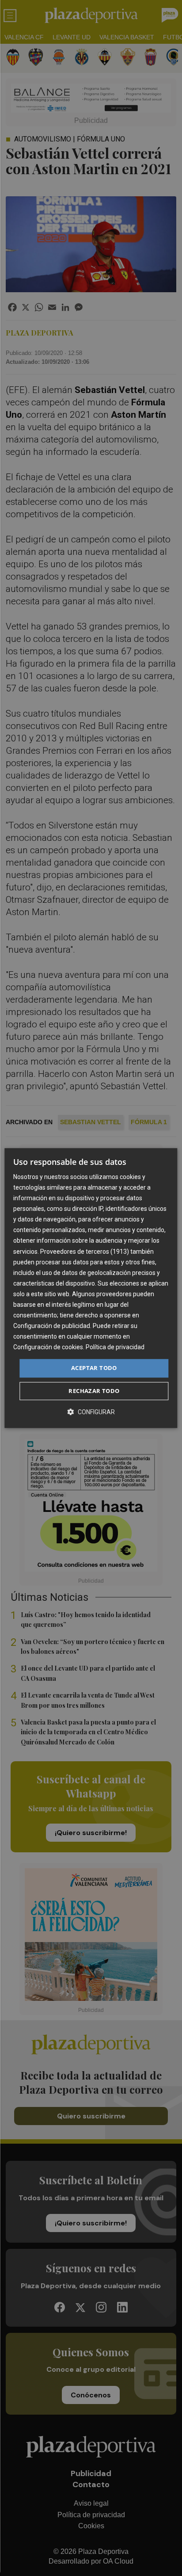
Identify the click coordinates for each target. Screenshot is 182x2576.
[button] (91, 1412)
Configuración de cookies (48, 1347)
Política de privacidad (115, 1347)
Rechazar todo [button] (94, 1391)
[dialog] (91, 1288)
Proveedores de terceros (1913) (85, 1252)
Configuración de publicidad (52, 1326)
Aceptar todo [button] (94, 1368)
